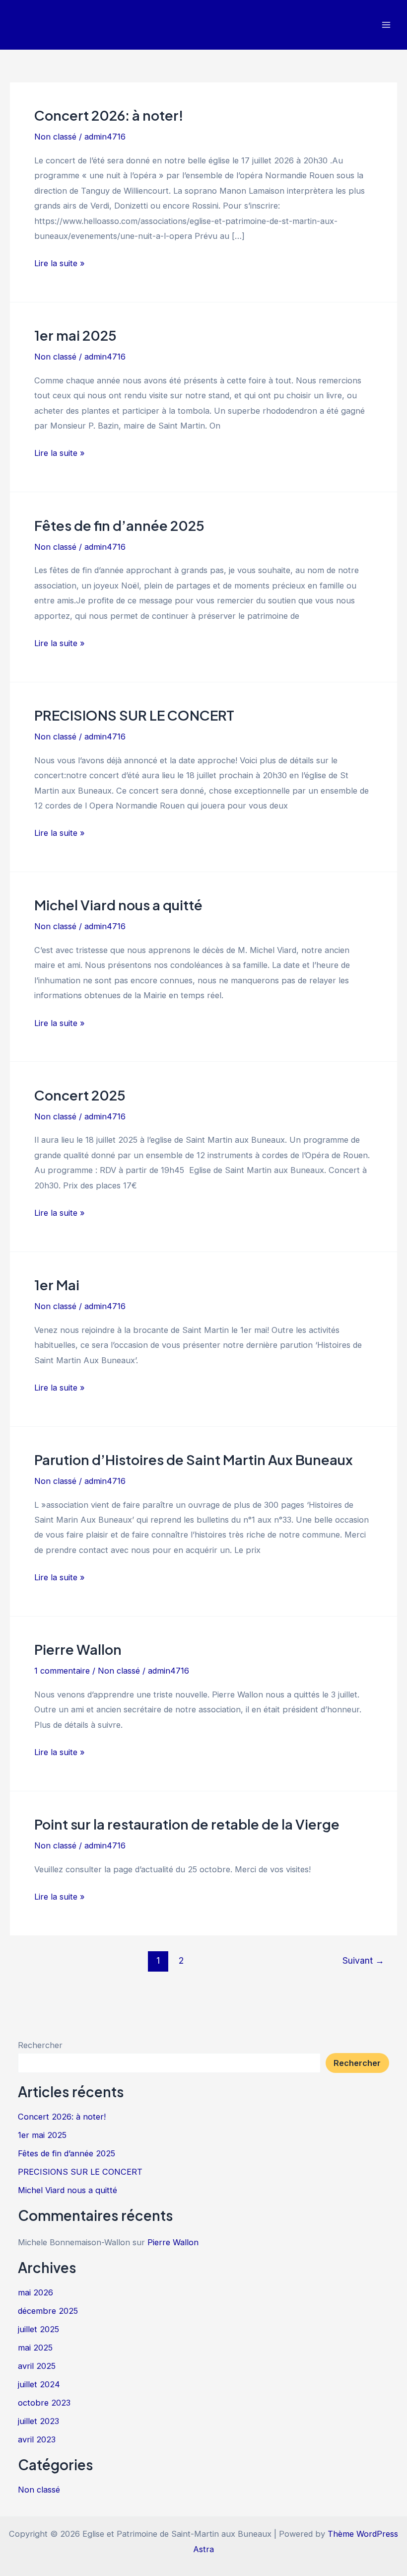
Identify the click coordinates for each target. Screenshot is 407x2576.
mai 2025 (35, 2348)
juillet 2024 (39, 2384)
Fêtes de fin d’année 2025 (119, 525)
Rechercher (40, 2045)
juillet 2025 (38, 2329)
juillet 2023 (38, 2421)
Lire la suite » (60, 264)
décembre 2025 (48, 2311)
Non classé (55, 137)
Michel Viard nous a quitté (118, 905)
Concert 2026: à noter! (109, 115)
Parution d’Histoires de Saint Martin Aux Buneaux (194, 1460)
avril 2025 (37, 2366)
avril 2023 (37, 2439)
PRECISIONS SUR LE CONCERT (134, 715)
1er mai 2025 (75, 335)
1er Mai (57, 1285)
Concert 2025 (80, 1095)
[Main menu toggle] (386, 25)
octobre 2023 (44, 2403)
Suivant (363, 1960)
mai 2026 (35, 2292)
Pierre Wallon (78, 1649)
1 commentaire (62, 1671)
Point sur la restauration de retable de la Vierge (187, 1824)
